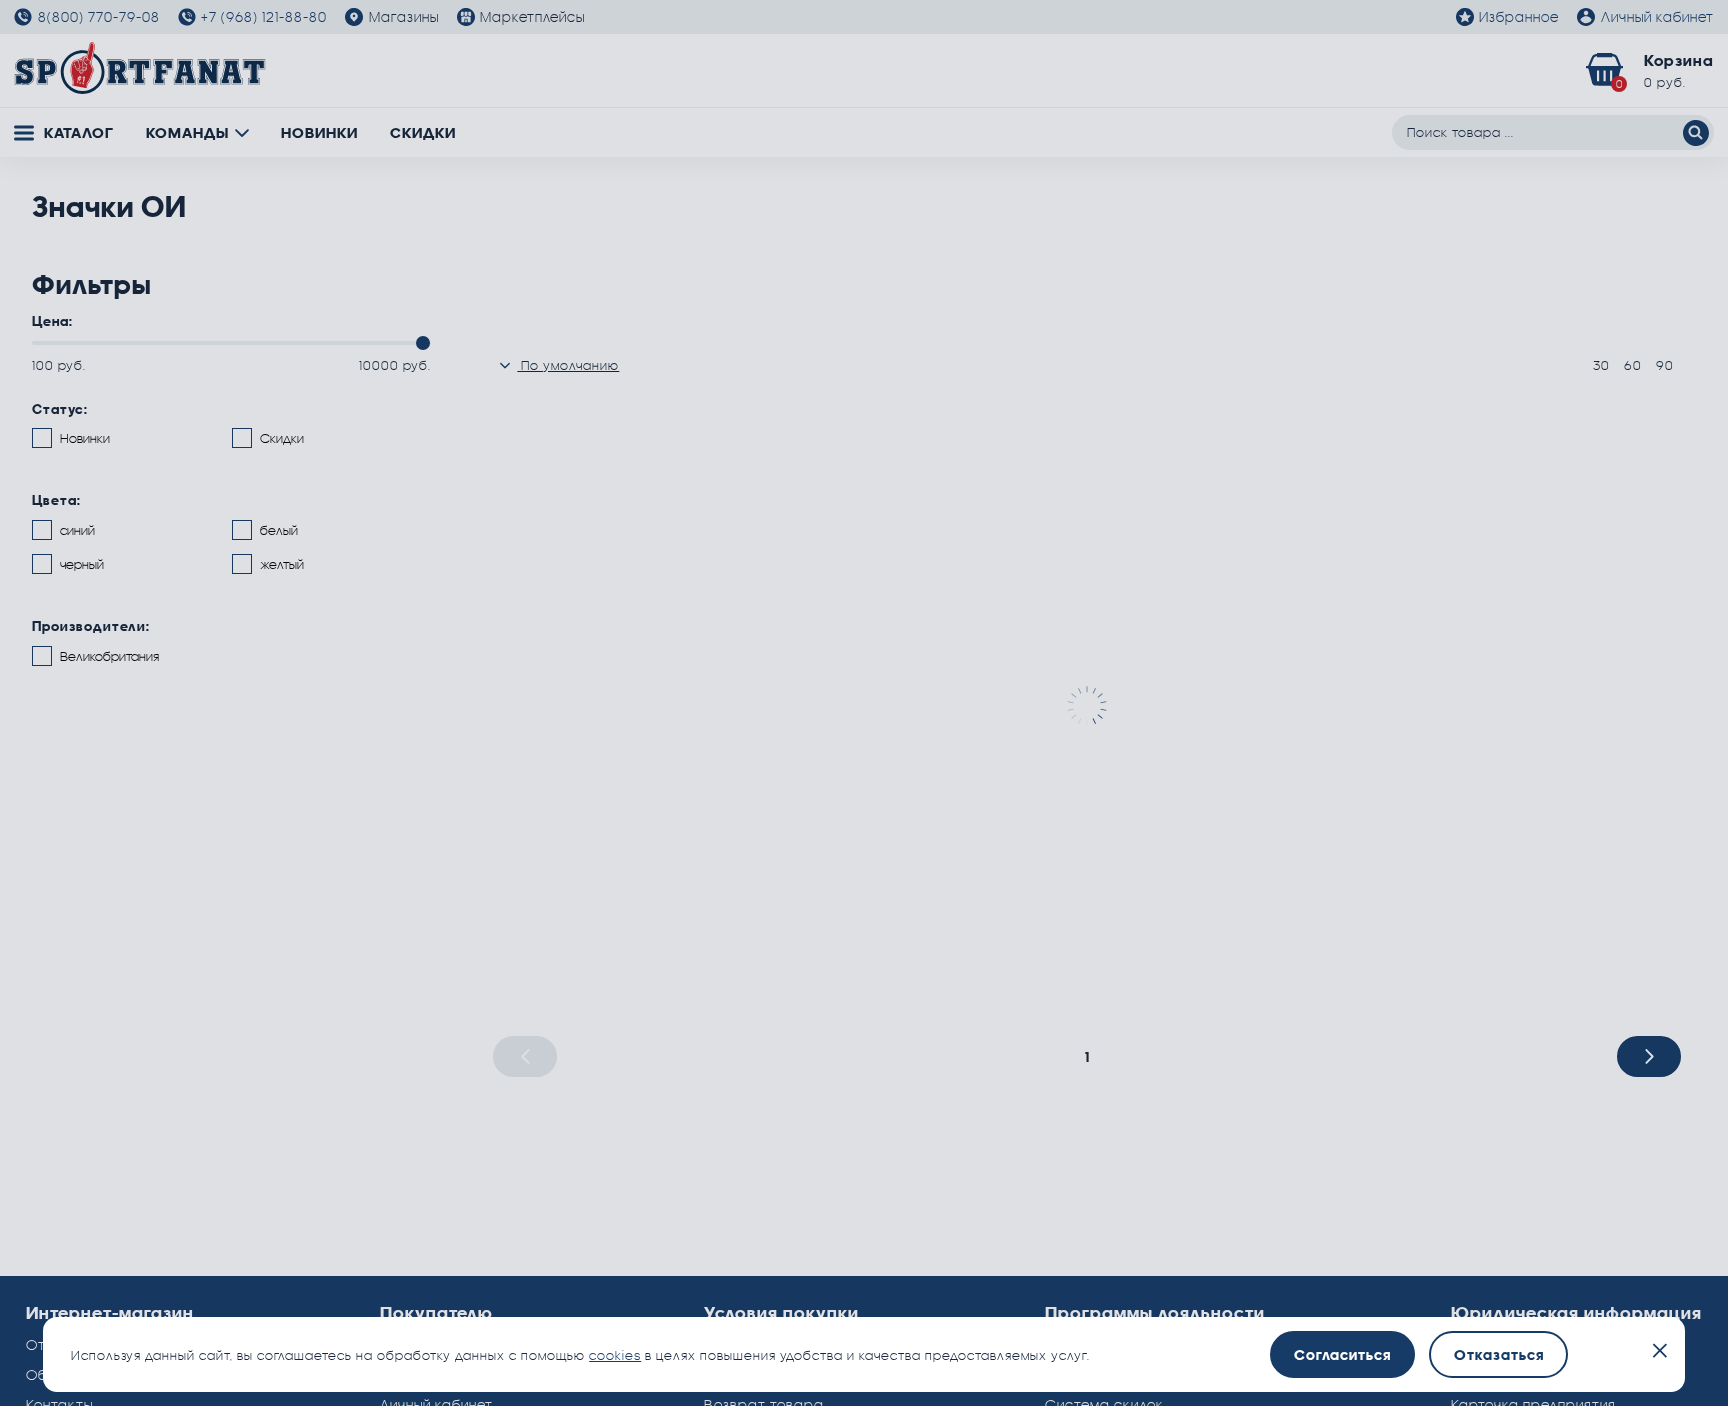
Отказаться (1499, 1354)
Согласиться (1342, 1354)
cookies (615, 1355)
